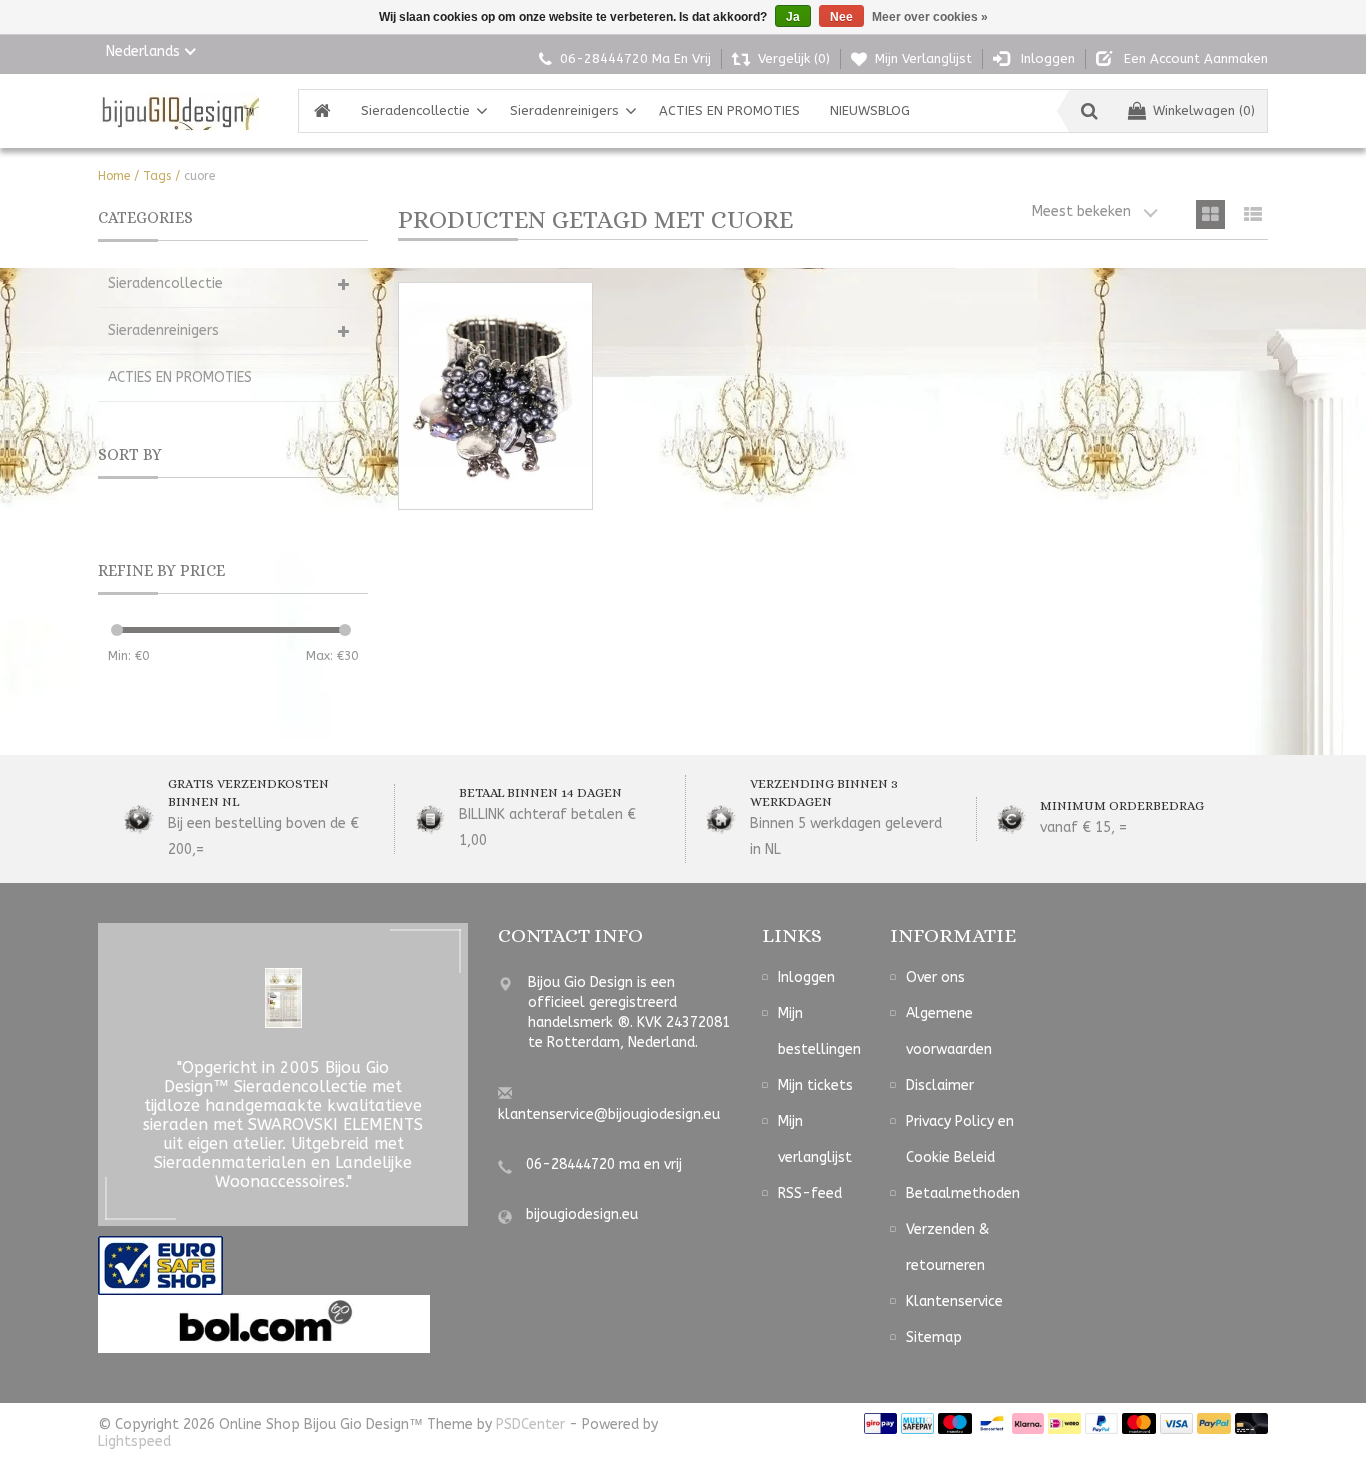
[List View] (1253, 214)
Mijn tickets (815, 1085)
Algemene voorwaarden (949, 1031)
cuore (199, 176)
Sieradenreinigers (564, 110)
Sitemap (934, 1337)
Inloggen (806, 977)
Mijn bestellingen (819, 1031)
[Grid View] (1210, 214)
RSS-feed (810, 1193)
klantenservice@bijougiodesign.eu (609, 1114)
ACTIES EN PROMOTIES (729, 110)
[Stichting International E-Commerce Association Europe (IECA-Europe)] (160, 1265)
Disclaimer (940, 1085)
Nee (841, 17)
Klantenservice (954, 1301)
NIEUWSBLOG (870, 110)
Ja (793, 17)
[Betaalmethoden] (880, 1423)
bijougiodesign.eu (582, 1214)
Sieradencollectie (415, 110)
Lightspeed (134, 1441)
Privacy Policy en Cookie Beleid (960, 1139)
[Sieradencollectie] (178, 111)
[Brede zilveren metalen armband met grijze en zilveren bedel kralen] (495, 396)
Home (114, 176)
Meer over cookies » (930, 17)
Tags (157, 176)
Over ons (935, 977)
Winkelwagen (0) (1204, 110)
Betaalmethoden (963, 1193)
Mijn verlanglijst (815, 1139)
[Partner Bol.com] (264, 1323)
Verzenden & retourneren (947, 1247)
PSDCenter (530, 1424)
